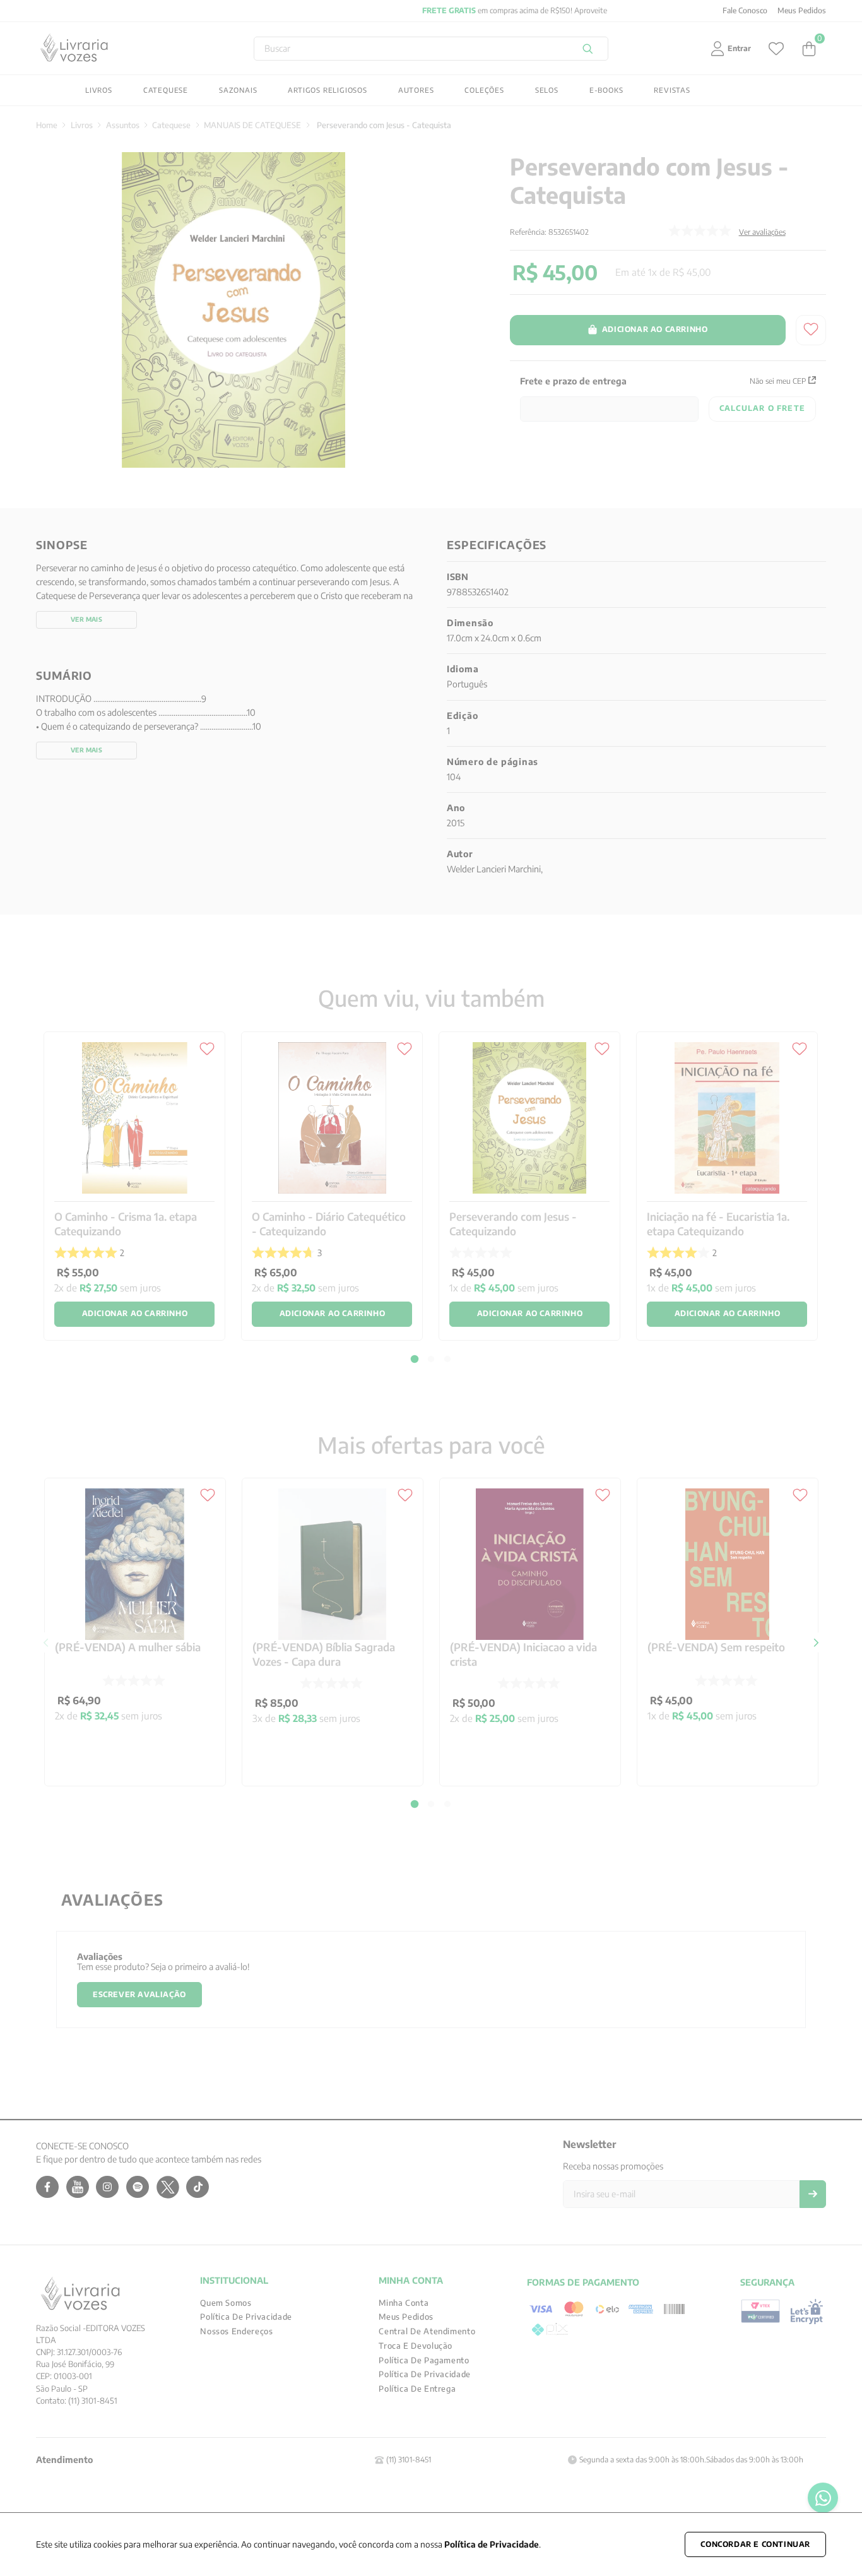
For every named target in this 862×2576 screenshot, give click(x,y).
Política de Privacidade (492, 2544)
